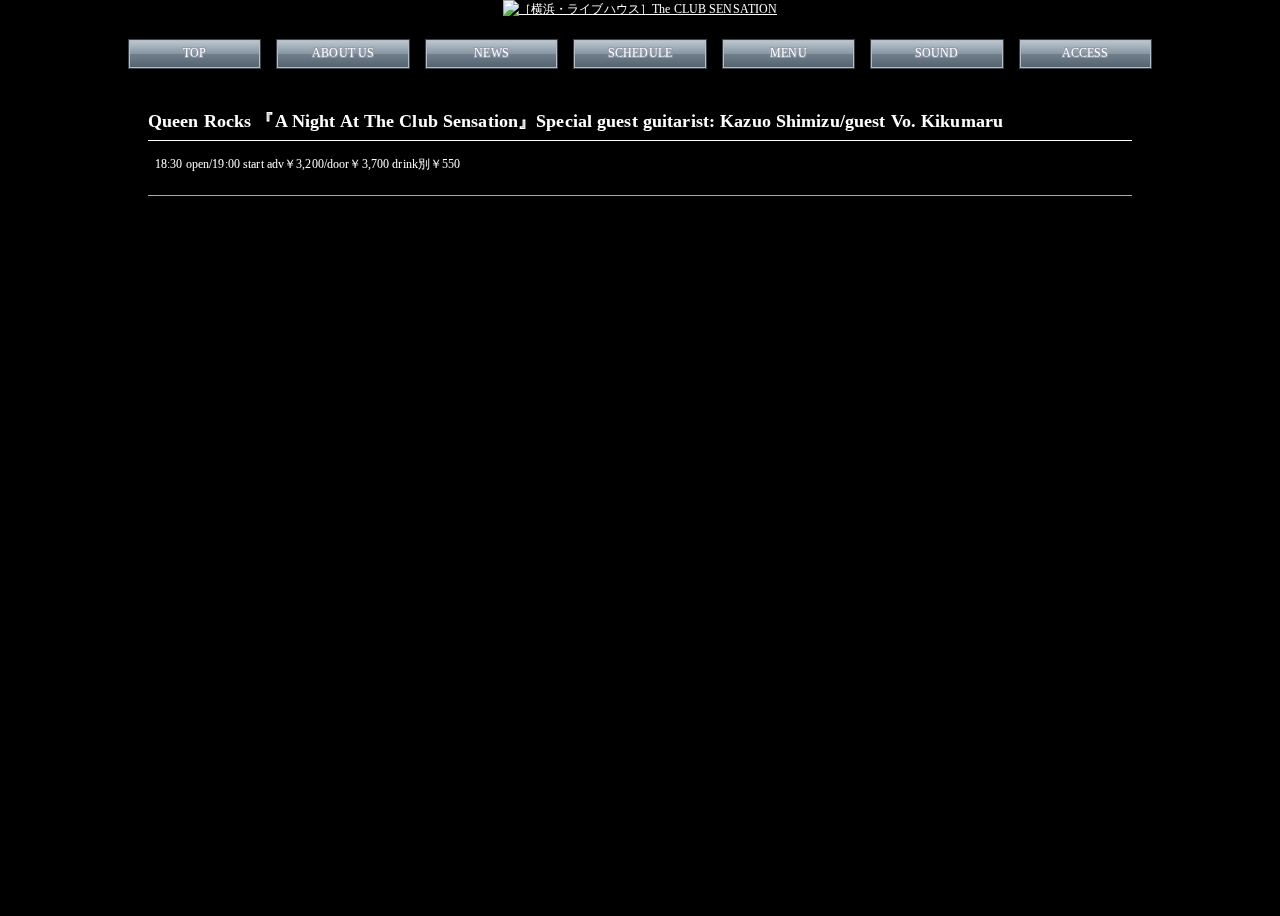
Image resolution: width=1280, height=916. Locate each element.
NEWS (491, 53)
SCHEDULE (640, 53)
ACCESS (1085, 53)
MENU (788, 53)
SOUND (937, 53)
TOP (194, 53)
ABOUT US (343, 53)
